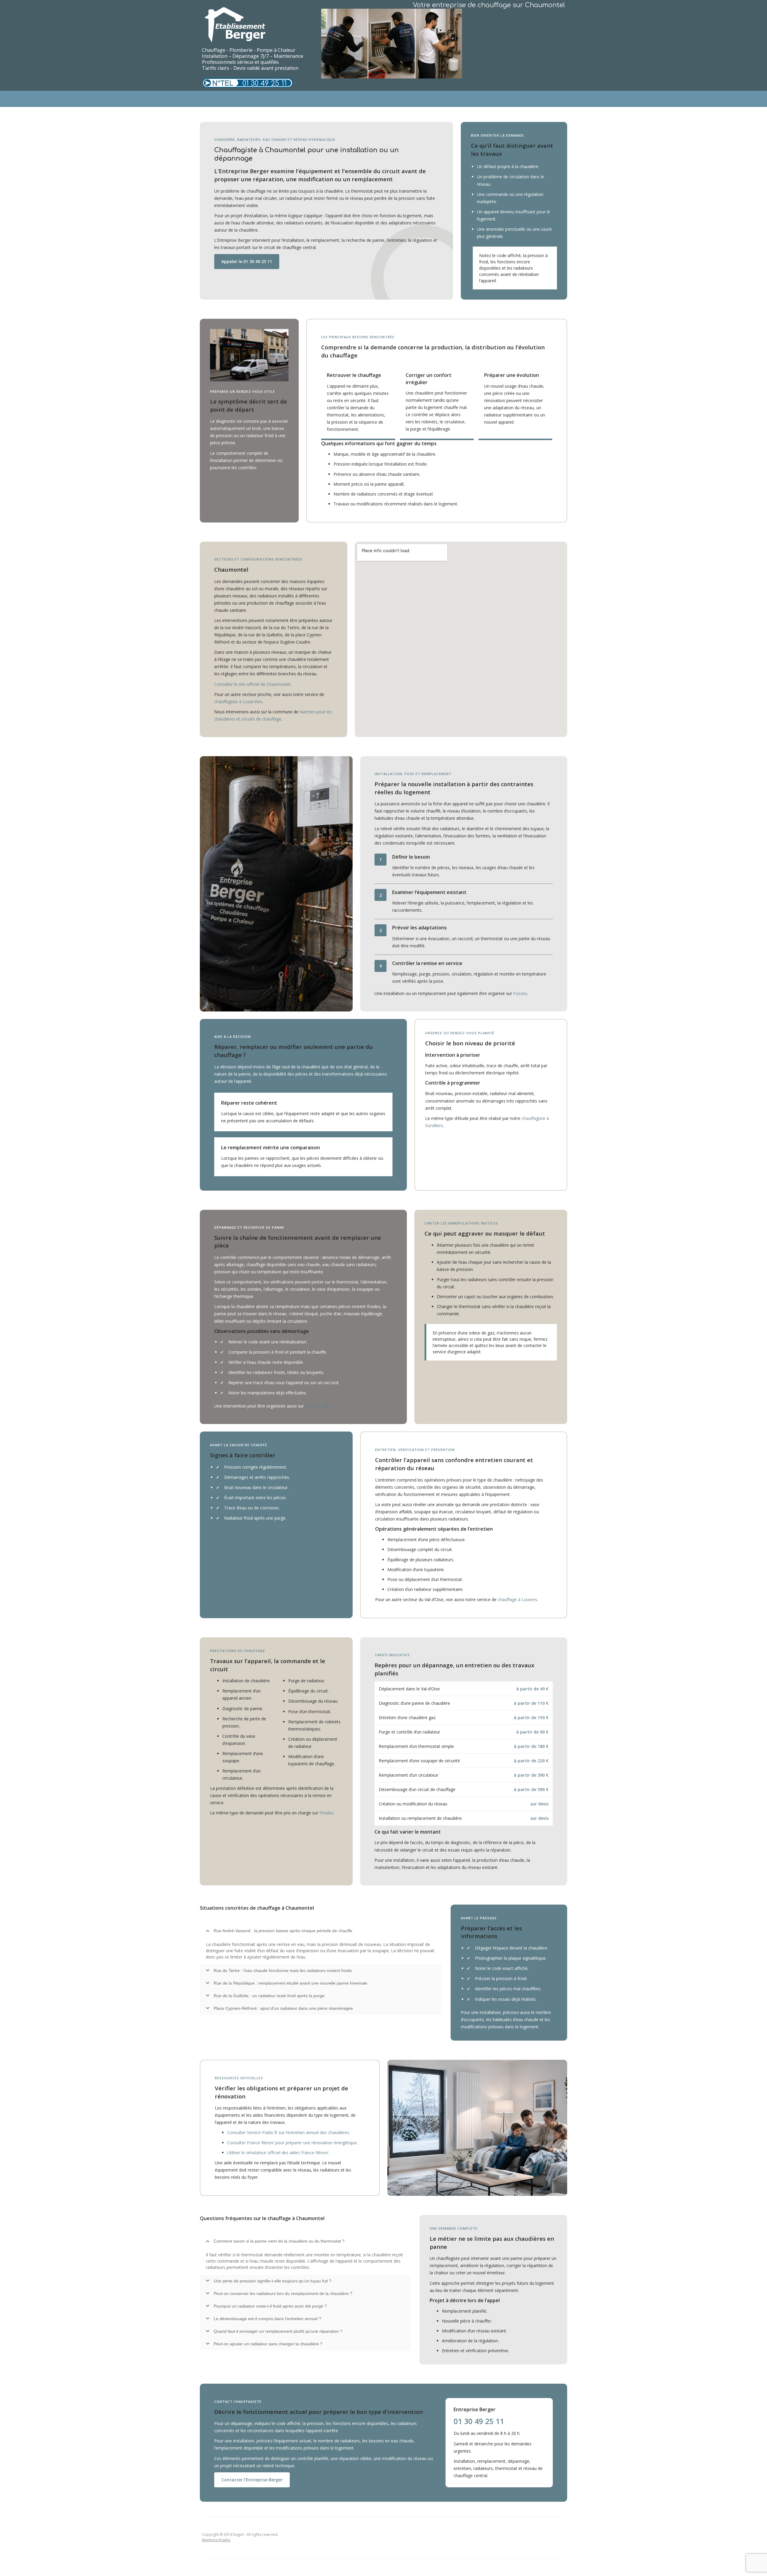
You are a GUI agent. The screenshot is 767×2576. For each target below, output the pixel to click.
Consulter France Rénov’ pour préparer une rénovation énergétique (292, 2143)
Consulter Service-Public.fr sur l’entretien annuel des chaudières (288, 2132)
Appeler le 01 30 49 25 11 (247, 261)
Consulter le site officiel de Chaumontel (252, 684)
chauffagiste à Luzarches (238, 702)
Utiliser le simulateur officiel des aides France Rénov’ (278, 2153)
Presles (326, 1813)
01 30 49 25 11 (265, 83)
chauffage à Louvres (517, 1599)
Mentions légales (216, 2540)
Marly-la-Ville (317, 1406)
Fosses (520, 993)
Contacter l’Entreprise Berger (252, 2480)
